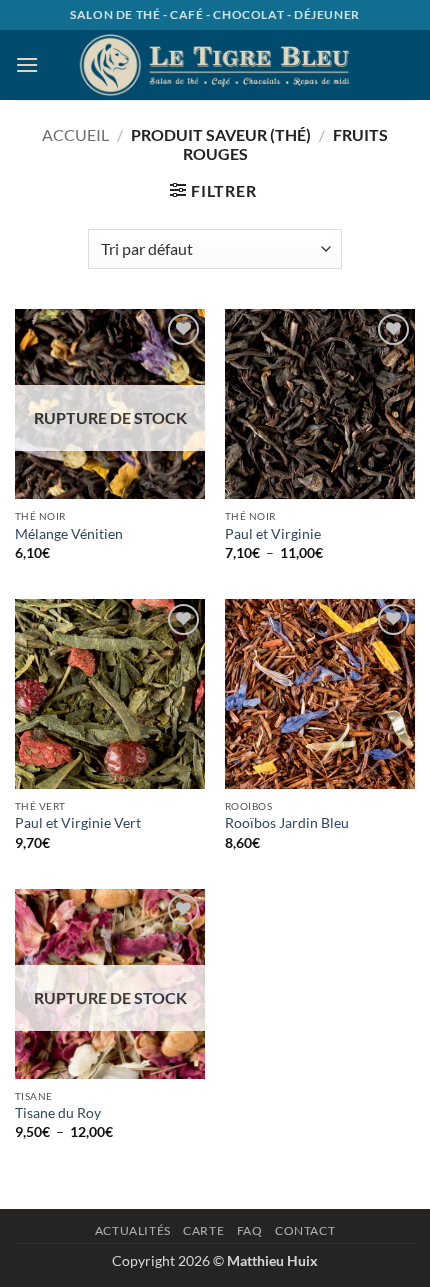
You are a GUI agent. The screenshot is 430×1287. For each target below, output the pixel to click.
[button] (27, 64)
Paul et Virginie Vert (78, 823)
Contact (305, 1230)
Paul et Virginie (273, 534)
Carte (203, 1230)
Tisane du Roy (58, 1113)
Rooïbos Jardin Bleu (287, 823)
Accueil (75, 134)
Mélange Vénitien (69, 534)
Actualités (133, 1230)
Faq (250, 1230)
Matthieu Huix (272, 1260)
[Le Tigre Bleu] (215, 64)
